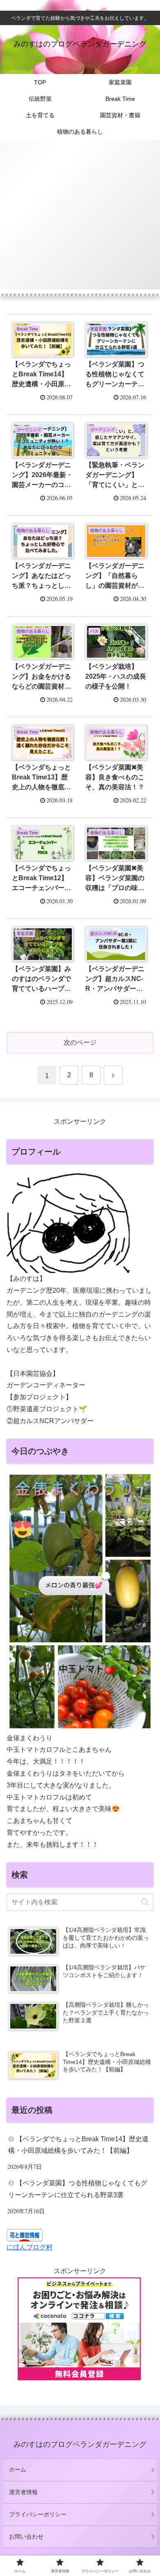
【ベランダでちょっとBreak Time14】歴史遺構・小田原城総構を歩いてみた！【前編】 (78, 2145)
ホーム (18, 2469)
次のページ (80, 1042)
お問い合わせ (26, 2537)
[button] (145, 1902)
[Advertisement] (80, 220)
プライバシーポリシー (38, 2514)
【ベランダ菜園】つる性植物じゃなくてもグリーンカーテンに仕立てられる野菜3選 (78, 2189)
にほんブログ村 (30, 2247)
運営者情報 (23, 2492)
